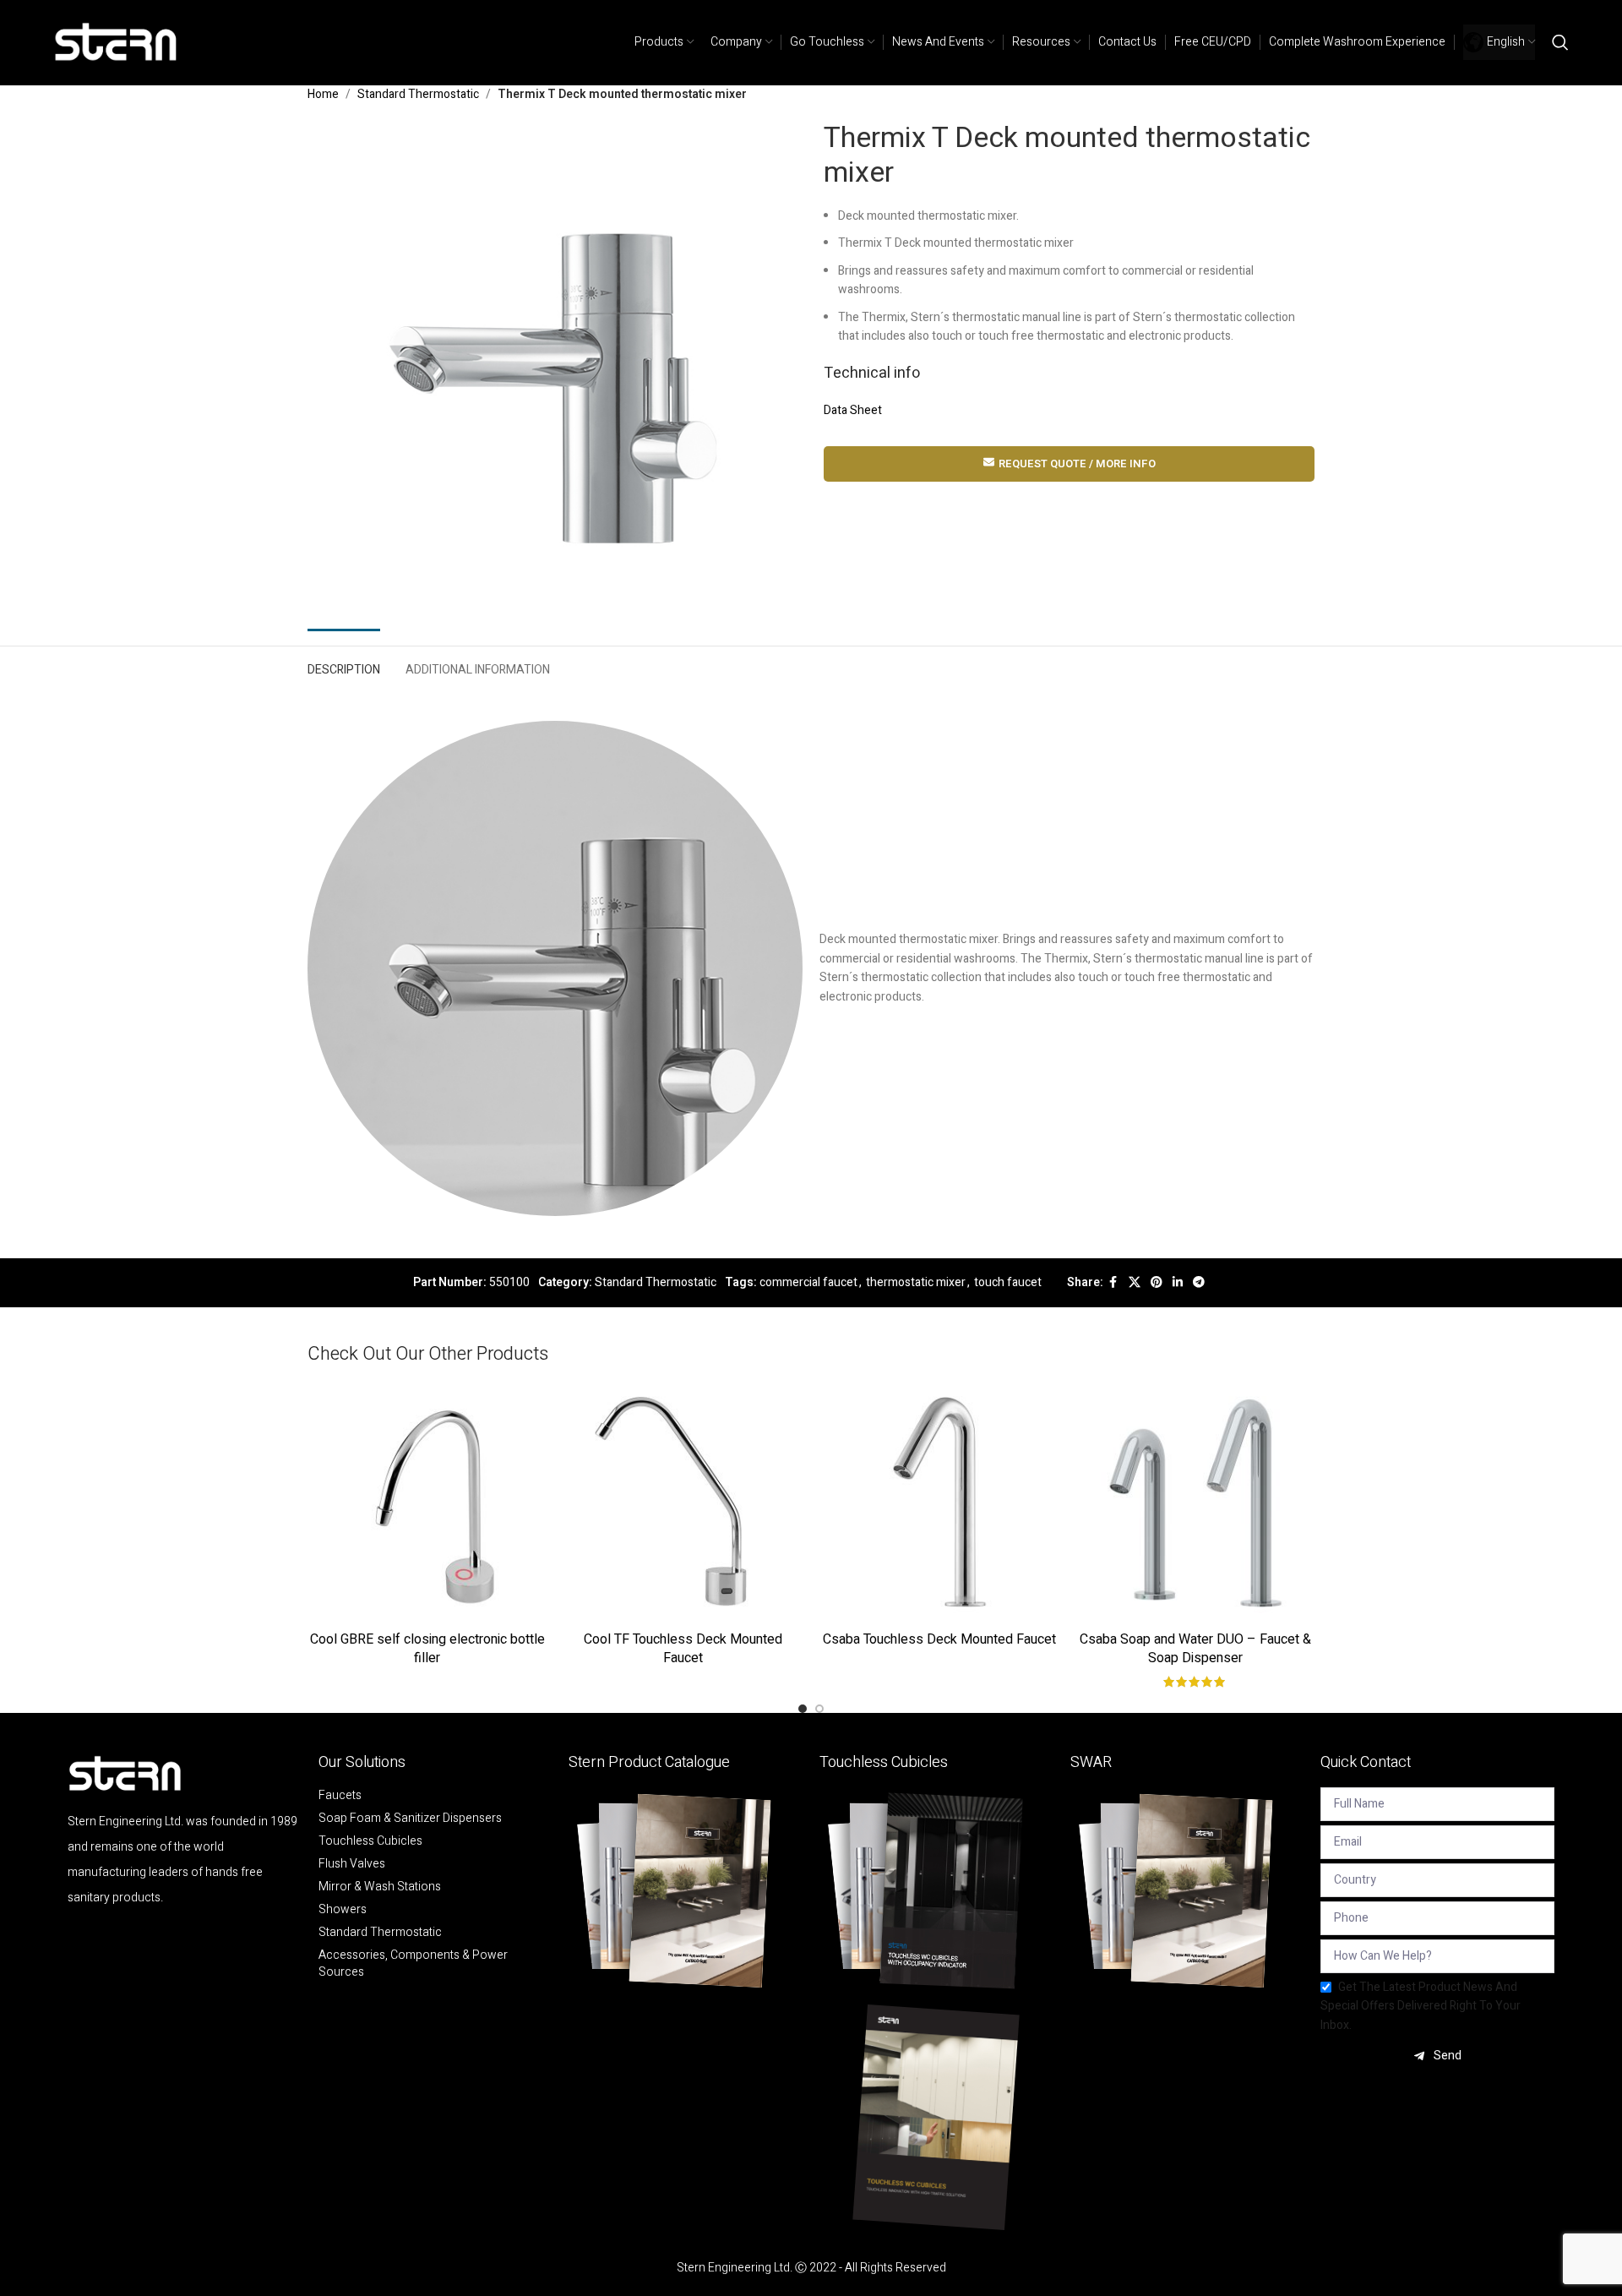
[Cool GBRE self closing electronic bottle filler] (427, 1503)
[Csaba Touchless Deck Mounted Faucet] (939, 1503)
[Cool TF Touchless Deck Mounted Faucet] (683, 1503)
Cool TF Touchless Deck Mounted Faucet (683, 1649)
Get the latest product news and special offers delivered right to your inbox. (1421, 2006)
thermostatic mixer (916, 1282)
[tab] (344, 666)
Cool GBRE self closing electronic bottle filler (427, 1649)
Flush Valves (352, 1864)
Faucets (340, 1796)
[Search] (1560, 42)
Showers (343, 1910)
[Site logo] (117, 42)
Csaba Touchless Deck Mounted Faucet (939, 1639)
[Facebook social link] (1113, 1283)
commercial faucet (808, 1282)
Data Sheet (853, 410)
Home (323, 94)
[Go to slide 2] (819, 1709)
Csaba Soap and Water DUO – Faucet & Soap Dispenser (1195, 1649)
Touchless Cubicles (370, 1841)
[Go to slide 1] (803, 1709)
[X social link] (1135, 1283)
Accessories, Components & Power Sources (413, 1964)
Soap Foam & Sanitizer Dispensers (410, 1819)
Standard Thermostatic (418, 94)
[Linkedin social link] (1178, 1283)
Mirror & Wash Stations (380, 1887)
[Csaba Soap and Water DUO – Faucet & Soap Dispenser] (1195, 1503)
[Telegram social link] (1199, 1283)
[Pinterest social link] (1157, 1283)
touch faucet (1008, 1282)
